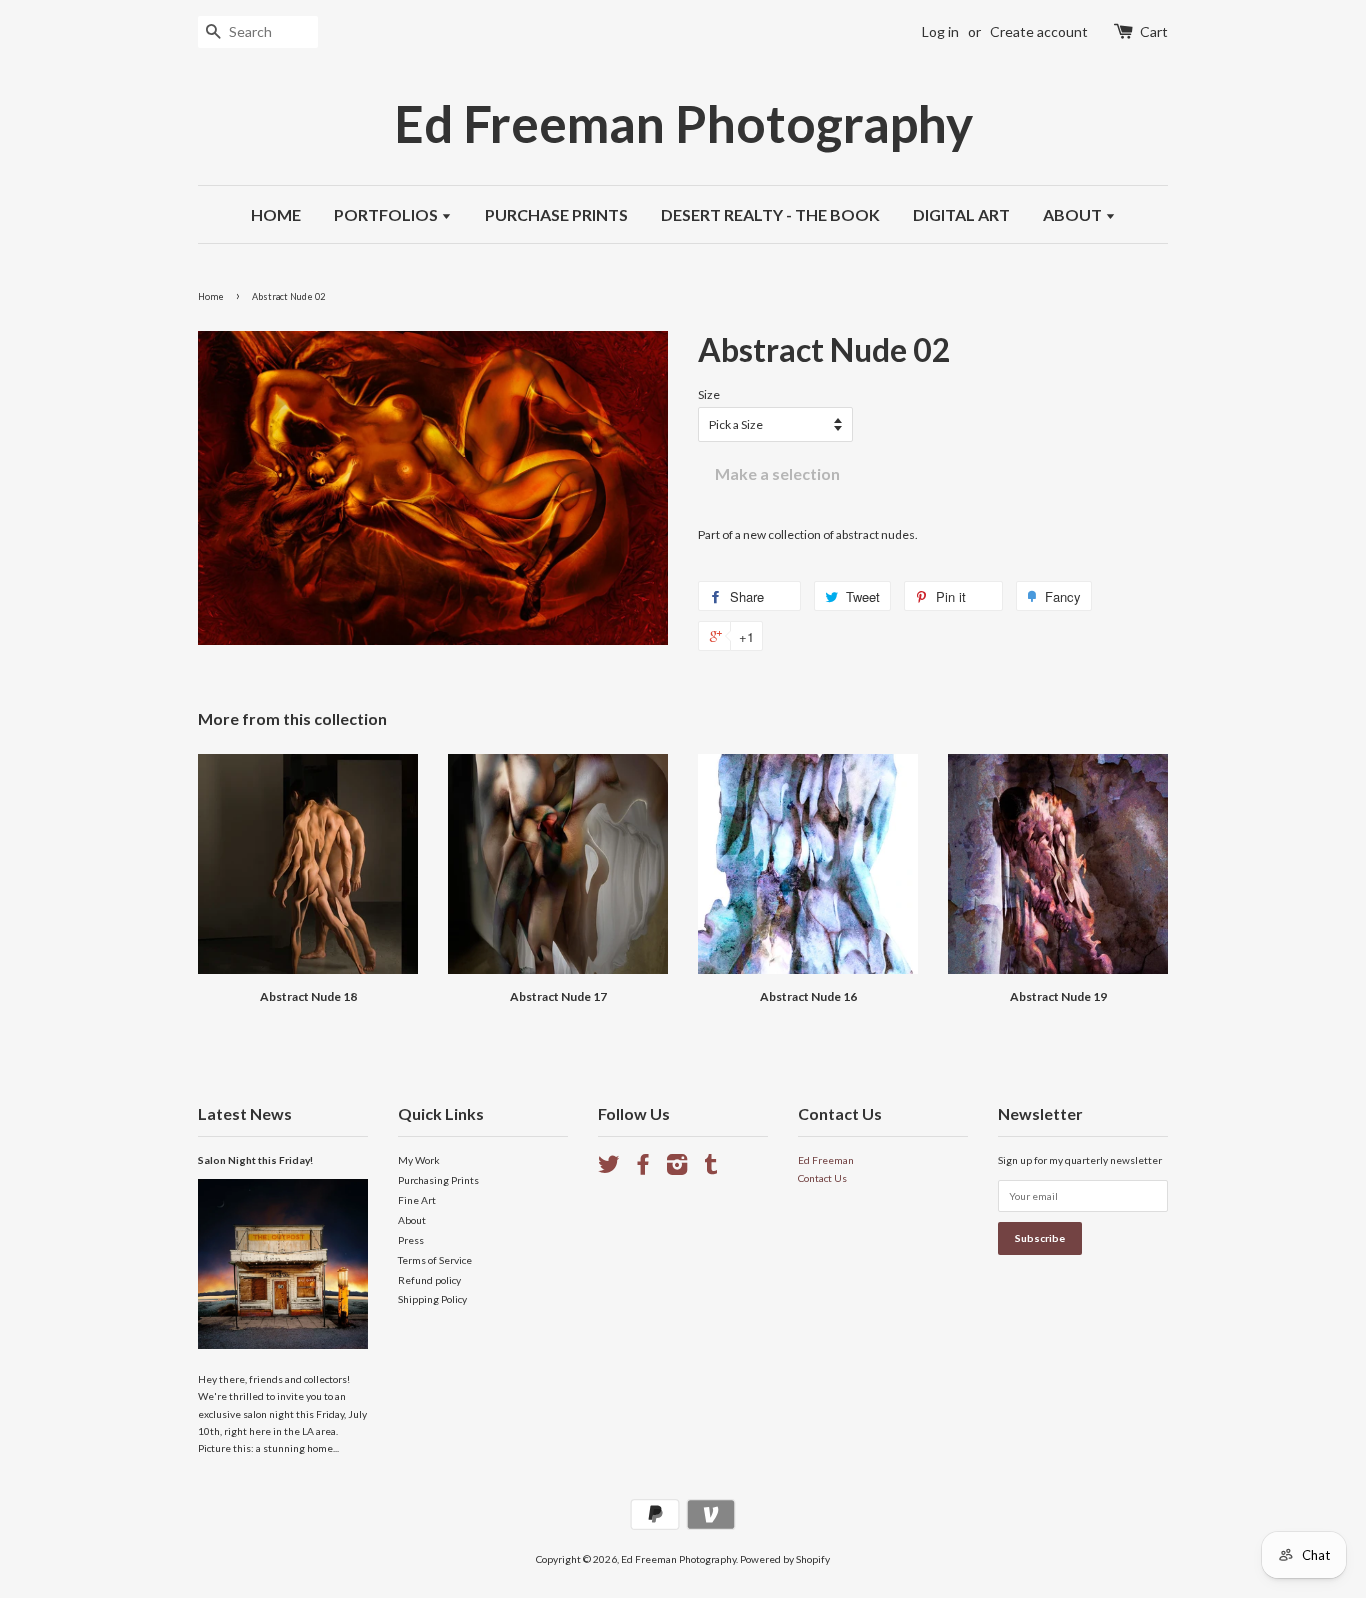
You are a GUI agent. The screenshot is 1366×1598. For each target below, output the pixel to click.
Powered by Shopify (785, 1559)
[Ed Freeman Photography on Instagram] (677, 1169)
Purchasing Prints (438, 1180)
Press (411, 1240)
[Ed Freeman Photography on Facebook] (643, 1169)
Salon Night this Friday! (255, 1160)
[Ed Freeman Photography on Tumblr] (711, 1169)
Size (709, 394)
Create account (1039, 31)
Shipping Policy (432, 1299)
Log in (940, 31)
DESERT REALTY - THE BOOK (770, 214)
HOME (276, 214)
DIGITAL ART (961, 214)
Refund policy (429, 1280)
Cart (1154, 31)
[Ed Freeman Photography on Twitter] (609, 1169)
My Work (419, 1160)
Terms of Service (435, 1260)
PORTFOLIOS (387, 214)
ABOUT (1074, 214)
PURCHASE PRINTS (556, 214)
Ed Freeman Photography (683, 123)
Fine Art (417, 1200)
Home (211, 296)
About (412, 1220)
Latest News (245, 1113)
